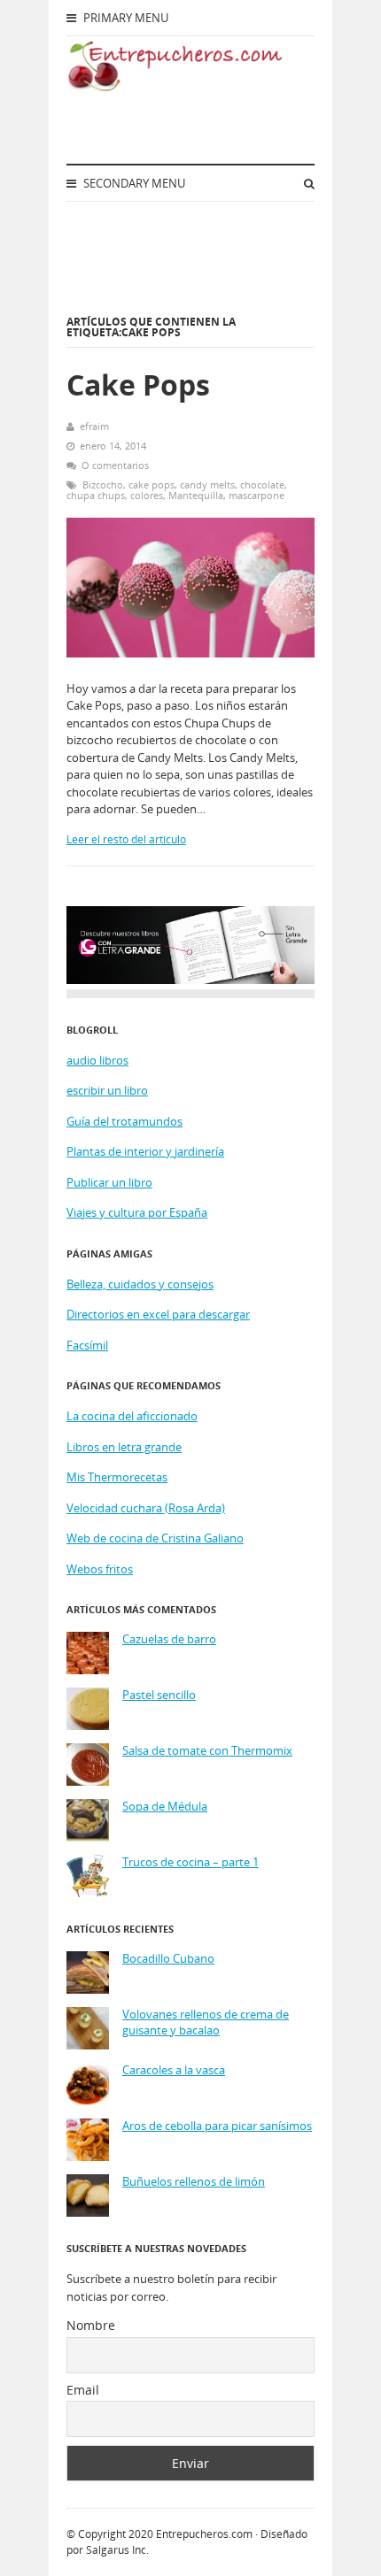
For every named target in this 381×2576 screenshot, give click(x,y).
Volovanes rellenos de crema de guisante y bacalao (206, 2022)
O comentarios (115, 465)
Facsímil (87, 1345)
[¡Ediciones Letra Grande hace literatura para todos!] (190, 980)
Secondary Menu (133, 183)
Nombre (91, 2325)
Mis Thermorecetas (117, 1477)
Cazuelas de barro (169, 1639)
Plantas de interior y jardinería (145, 1151)
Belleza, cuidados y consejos (140, 1284)
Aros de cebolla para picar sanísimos (217, 2126)
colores (147, 495)
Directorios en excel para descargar (158, 1314)
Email (83, 2390)
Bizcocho (103, 484)
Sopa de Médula (165, 1807)
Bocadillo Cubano (168, 1959)
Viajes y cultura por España (137, 1212)
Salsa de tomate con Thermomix (207, 1751)
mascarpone (257, 495)
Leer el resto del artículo (126, 839)
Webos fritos (100, 1569)
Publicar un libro (109, 1182)
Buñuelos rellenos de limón (194, 2182)
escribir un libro (107, 1090)
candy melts (207, 484)
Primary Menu (124, 18)
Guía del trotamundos (124, 1121)
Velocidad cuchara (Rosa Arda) (146, 1508)
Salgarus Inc (116, 2550)
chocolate (262, 484)
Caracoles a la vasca (174, 2070)
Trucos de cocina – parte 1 (190, 1862)
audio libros (97, 1060)
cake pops (152, 484)
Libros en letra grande (124, 1447)
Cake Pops (138, 384)
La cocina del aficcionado (132, 1416)
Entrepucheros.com (204, 2534)
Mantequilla (196, 495)
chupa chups (96, 495)
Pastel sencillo (159, 1695)
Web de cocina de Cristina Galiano (155, 1538)
